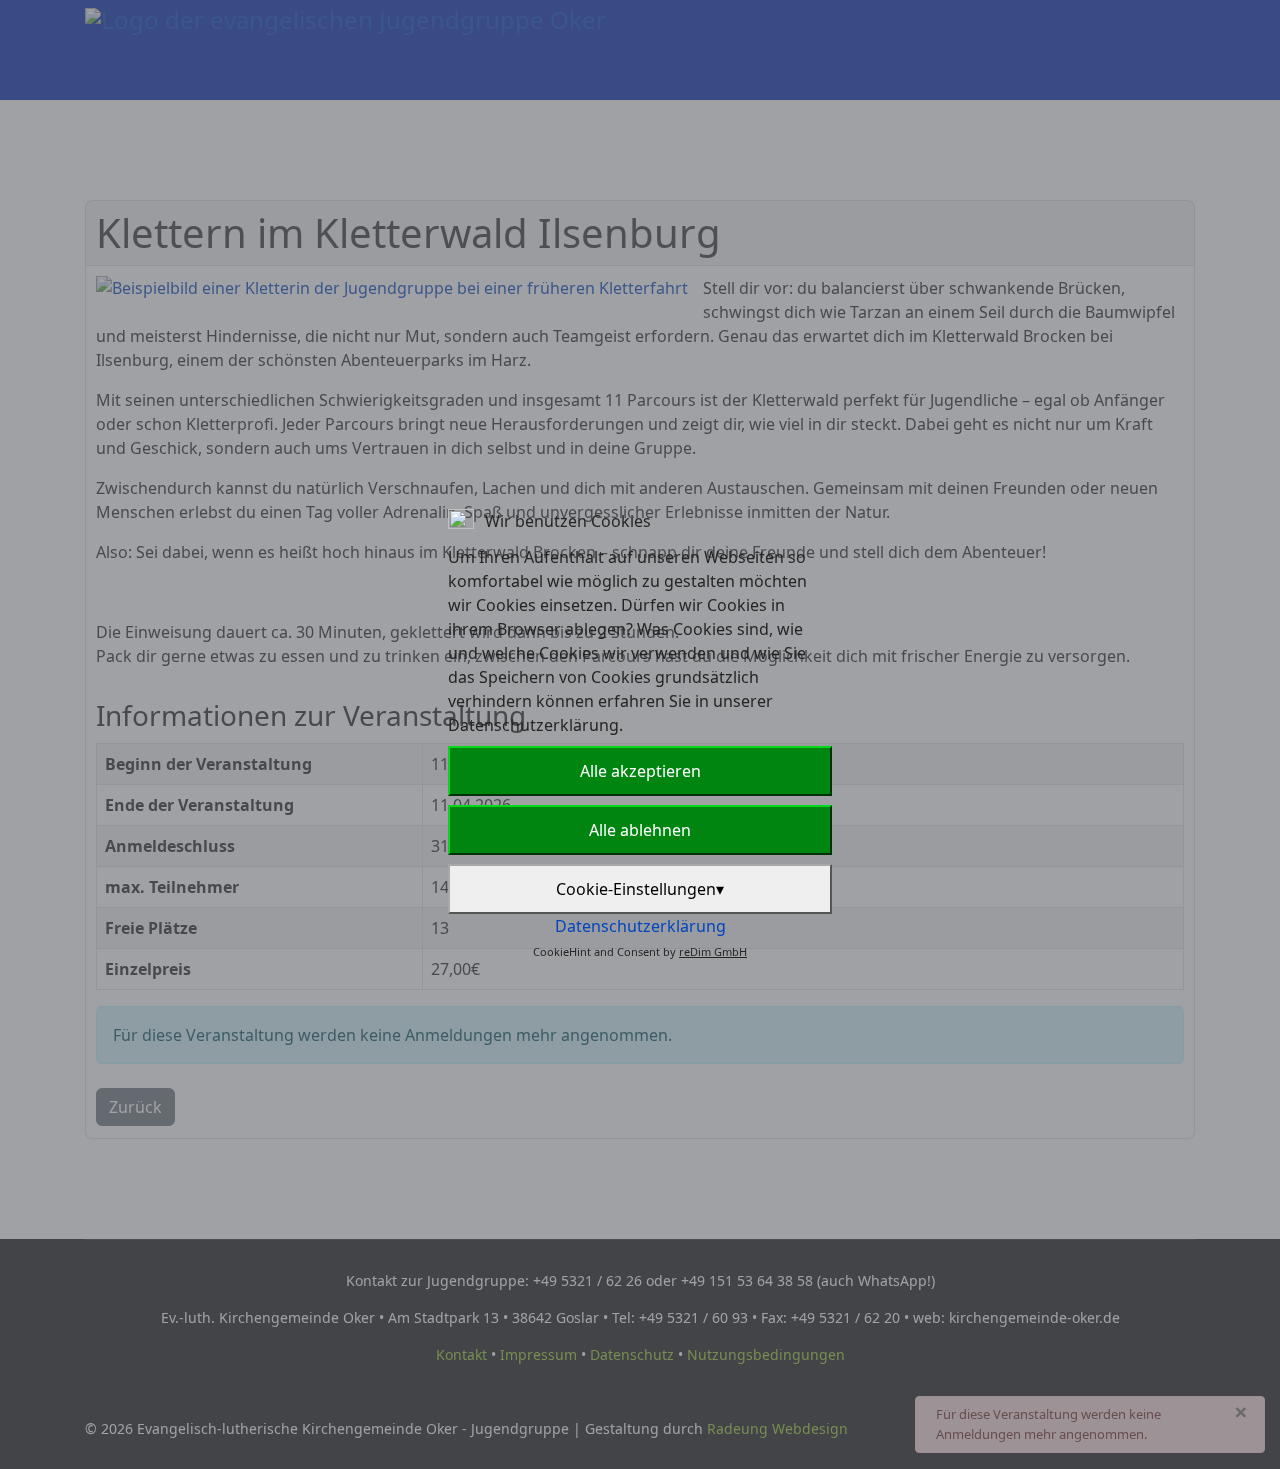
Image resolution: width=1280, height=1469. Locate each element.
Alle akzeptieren (640, 771)
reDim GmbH (713, 951)
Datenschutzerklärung (640, 926)
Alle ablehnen (640, 830)
